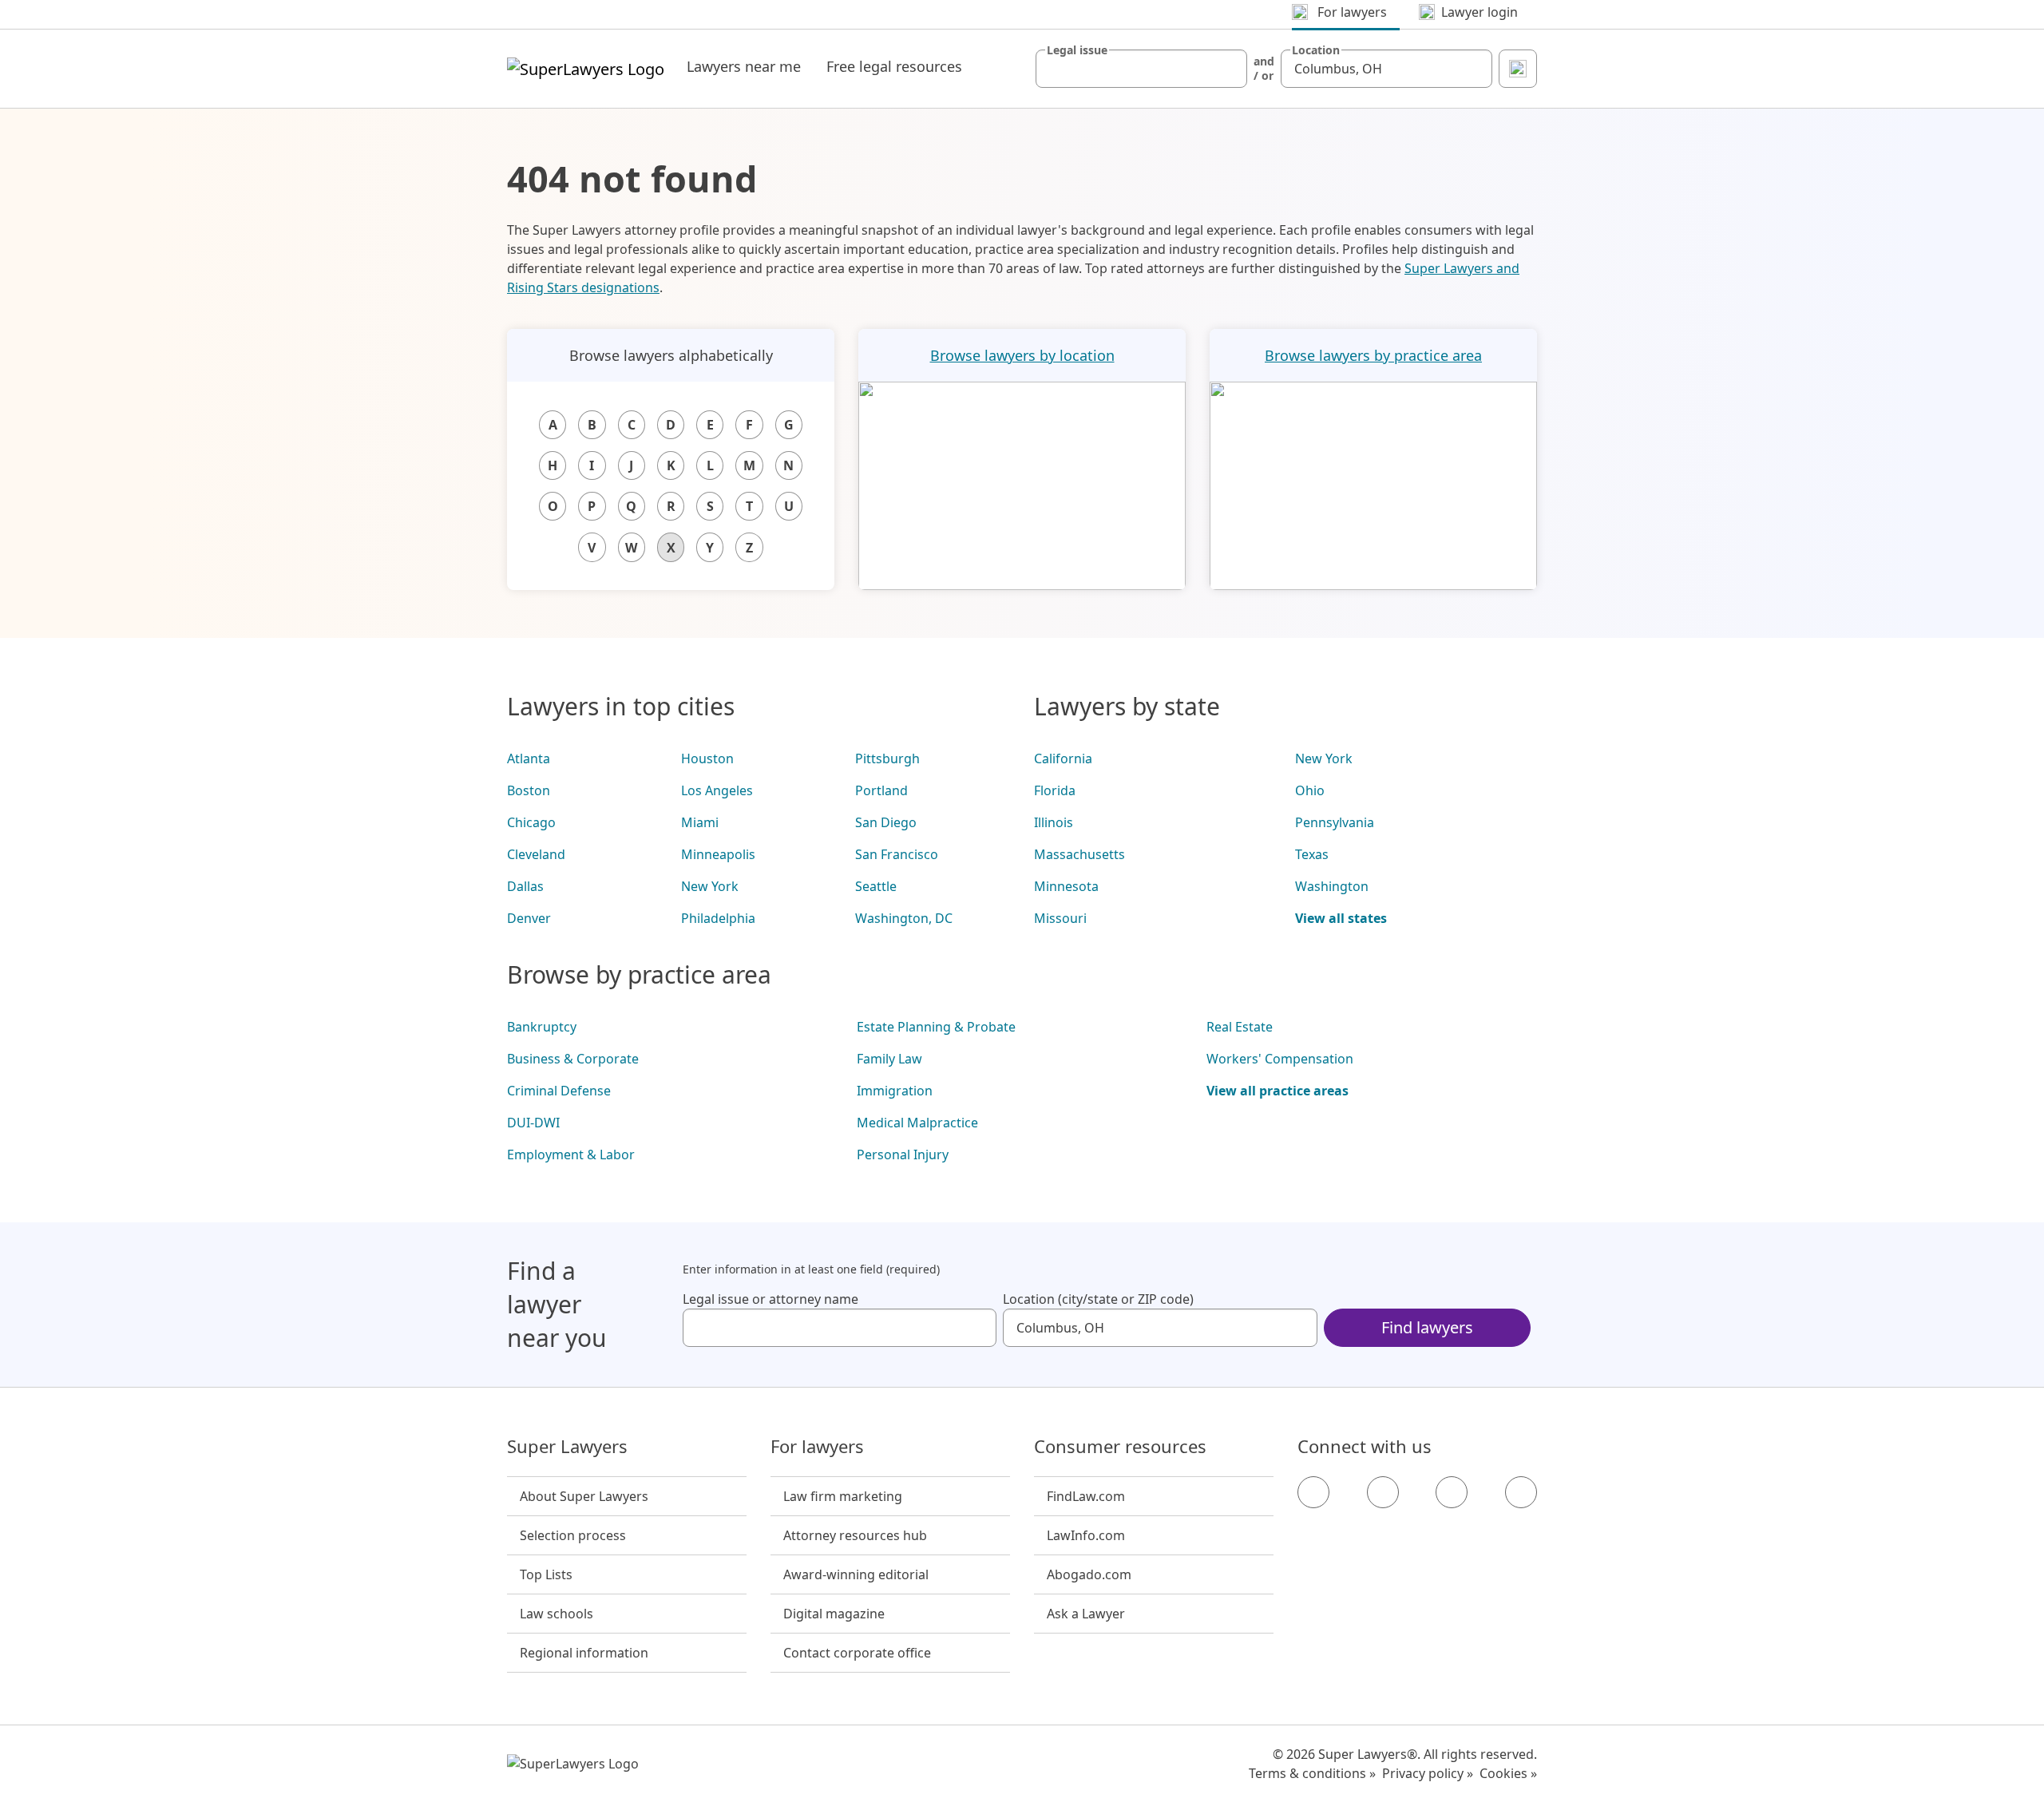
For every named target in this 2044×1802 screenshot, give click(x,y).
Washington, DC (904, 918)
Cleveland (536, 854)
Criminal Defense (559, 1091)
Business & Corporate (573, 1059)
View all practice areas (1277, 1091)
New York (710, 886)
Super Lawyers (567, 1447)
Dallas (525, 886)
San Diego (886, 822)
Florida (1055, 790)
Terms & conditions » (1312, 1773)
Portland (881, 790)
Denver (529, 918)
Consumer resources (1120, 1447)
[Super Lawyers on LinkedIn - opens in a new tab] (1521, 1492)
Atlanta (529, 758)
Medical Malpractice (917, 1123)
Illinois (1054, 822)
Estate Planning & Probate (936, 1027)
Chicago (531, 822)
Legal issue (1077, 50)
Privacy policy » (1428, 1773)
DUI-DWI (533, 1123)
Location (1316, 50)
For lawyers (817, 1447)
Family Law (889, 1059)
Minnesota (1066, 886)
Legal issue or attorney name (770, 1299)
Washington (1332, 886)
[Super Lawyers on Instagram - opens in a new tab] (1383, 1492)
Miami (700, 822)
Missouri (1060, 918)
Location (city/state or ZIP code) (1098, 1299)
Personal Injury (903, 1154)
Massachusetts (1079, 854)
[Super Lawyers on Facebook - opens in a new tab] (1313, 1492)
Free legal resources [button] (894, 66)
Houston (707, 758)
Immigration (895, 1091)
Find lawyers (1427, 1327)
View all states (1341, 918)
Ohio (1310, 790)
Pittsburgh (887, 758)
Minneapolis (718, 854)
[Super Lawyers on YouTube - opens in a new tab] (1452, 1492)
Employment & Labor (571, 1154)
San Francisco (897, 854)
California (1063, 758)
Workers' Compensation (1280, 1059)
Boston (529, 790)
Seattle (876, 886)
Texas (1312, 854)
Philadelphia (718, 918)
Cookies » (1508, 1773)
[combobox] (1141, 69)
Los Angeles (717, 790)
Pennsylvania (1335, 822)
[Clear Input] (1228, 69)
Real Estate (1240, 1027)
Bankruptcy (542, 1027)
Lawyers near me (744, 66)
